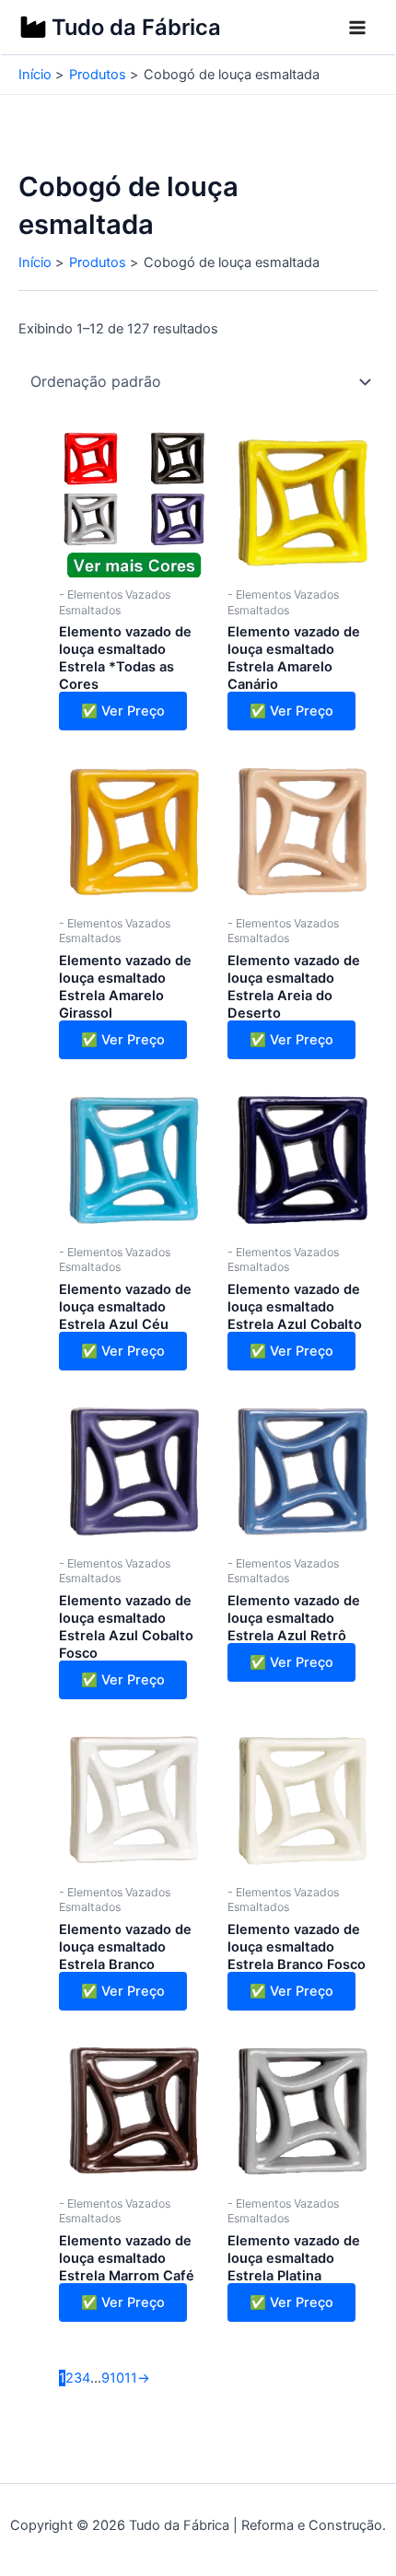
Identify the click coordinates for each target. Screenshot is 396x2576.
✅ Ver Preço (123, 711)
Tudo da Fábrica (136, 27)
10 (117, 2378)
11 (131, 2378)
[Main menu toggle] (357, 28)
